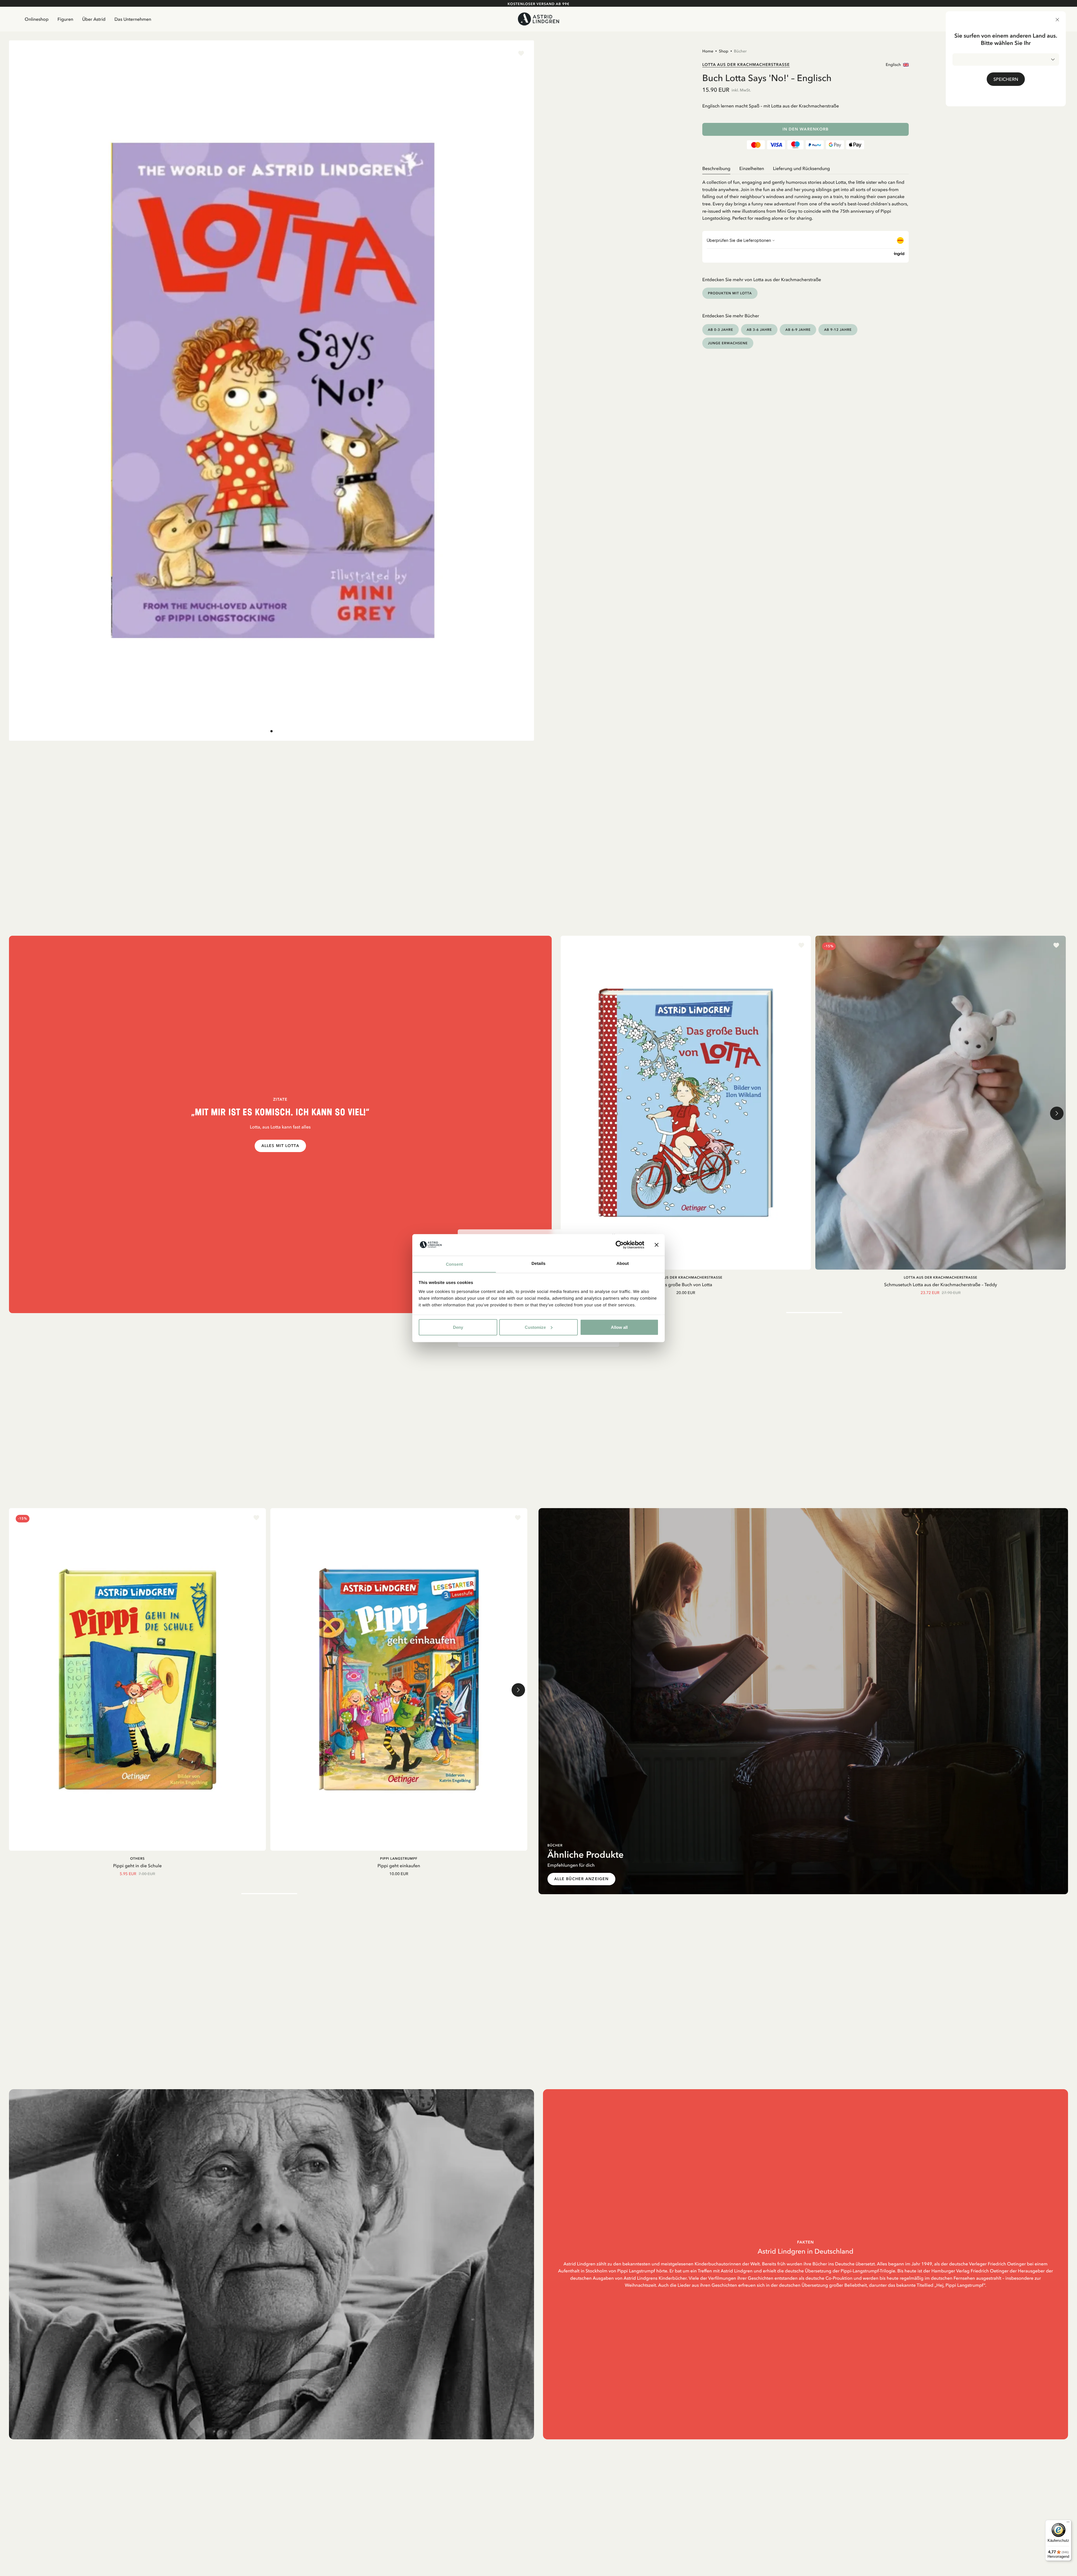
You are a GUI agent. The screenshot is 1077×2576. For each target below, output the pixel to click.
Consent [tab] (454, 1264)
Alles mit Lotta (280, 1146)
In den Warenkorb (806, 129)
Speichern (1006, 79)
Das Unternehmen (133, 19)
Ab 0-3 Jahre (721, 330)
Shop (724, 51)
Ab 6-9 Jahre (798, 330)
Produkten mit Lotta (730, 293)
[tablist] (806, 168)
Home (708, 51)
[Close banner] (657, 1245)
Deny (458, 1327)
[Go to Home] (538, 19)
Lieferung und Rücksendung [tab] (801, 168)
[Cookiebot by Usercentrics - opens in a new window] (620, 1245)
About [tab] (623, 1263)
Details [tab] (538, 1263)
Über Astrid (94, 19)
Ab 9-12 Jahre (838, 330)
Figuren (65, 19)
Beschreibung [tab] (716, 168)
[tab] (271, 731)
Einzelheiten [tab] (752, 168)
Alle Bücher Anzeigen (581, 1879)
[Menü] (1068, 2523)
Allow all (619, 1327)
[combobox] (1006, 59)
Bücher (740, 51)
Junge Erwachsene (728, 343)
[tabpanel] (806, 198)
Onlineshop (37, 19)
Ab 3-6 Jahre (759, 330)
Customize (535, 1327)
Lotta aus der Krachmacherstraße (746, 65)
